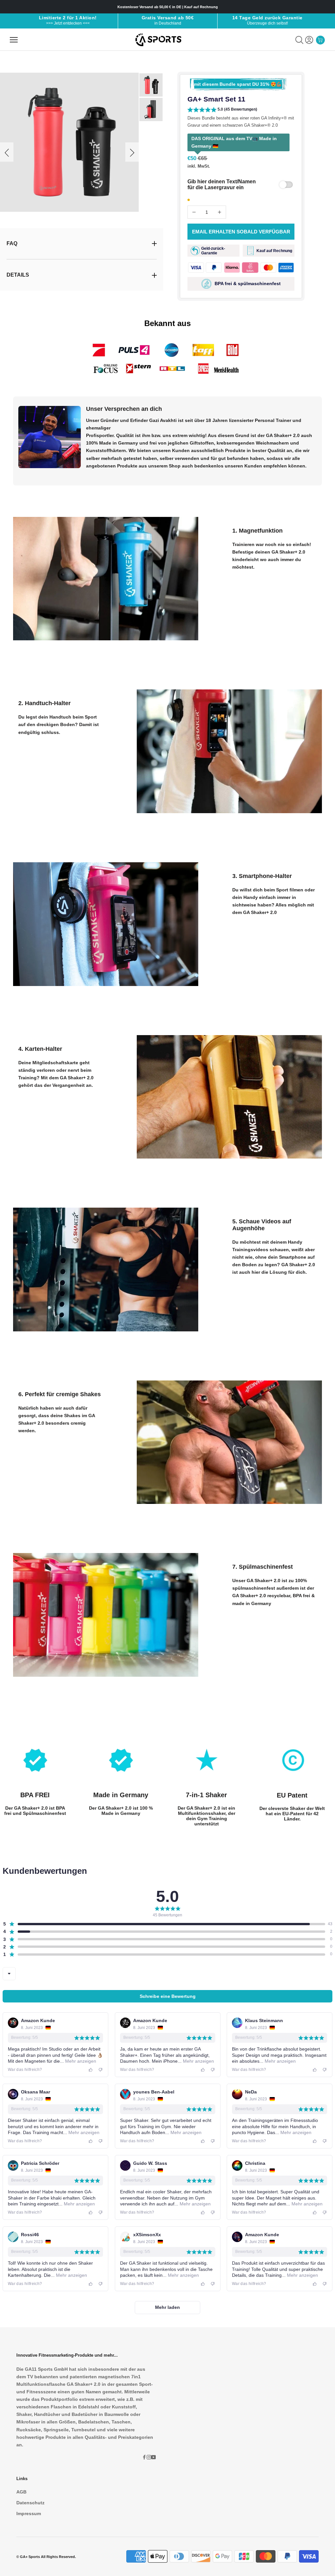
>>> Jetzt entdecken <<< (68, 23)
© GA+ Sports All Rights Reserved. (46, 2557)
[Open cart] (320, 40)
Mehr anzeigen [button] (80, 2061)
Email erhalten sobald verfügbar (241, 232)
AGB (21, 2492)
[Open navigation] (14, 40)
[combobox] (9, 1974)
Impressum (29, 2513)
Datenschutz (30, 2503)
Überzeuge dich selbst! (267, 23)
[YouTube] (153, 2457)
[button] (222, 110)
